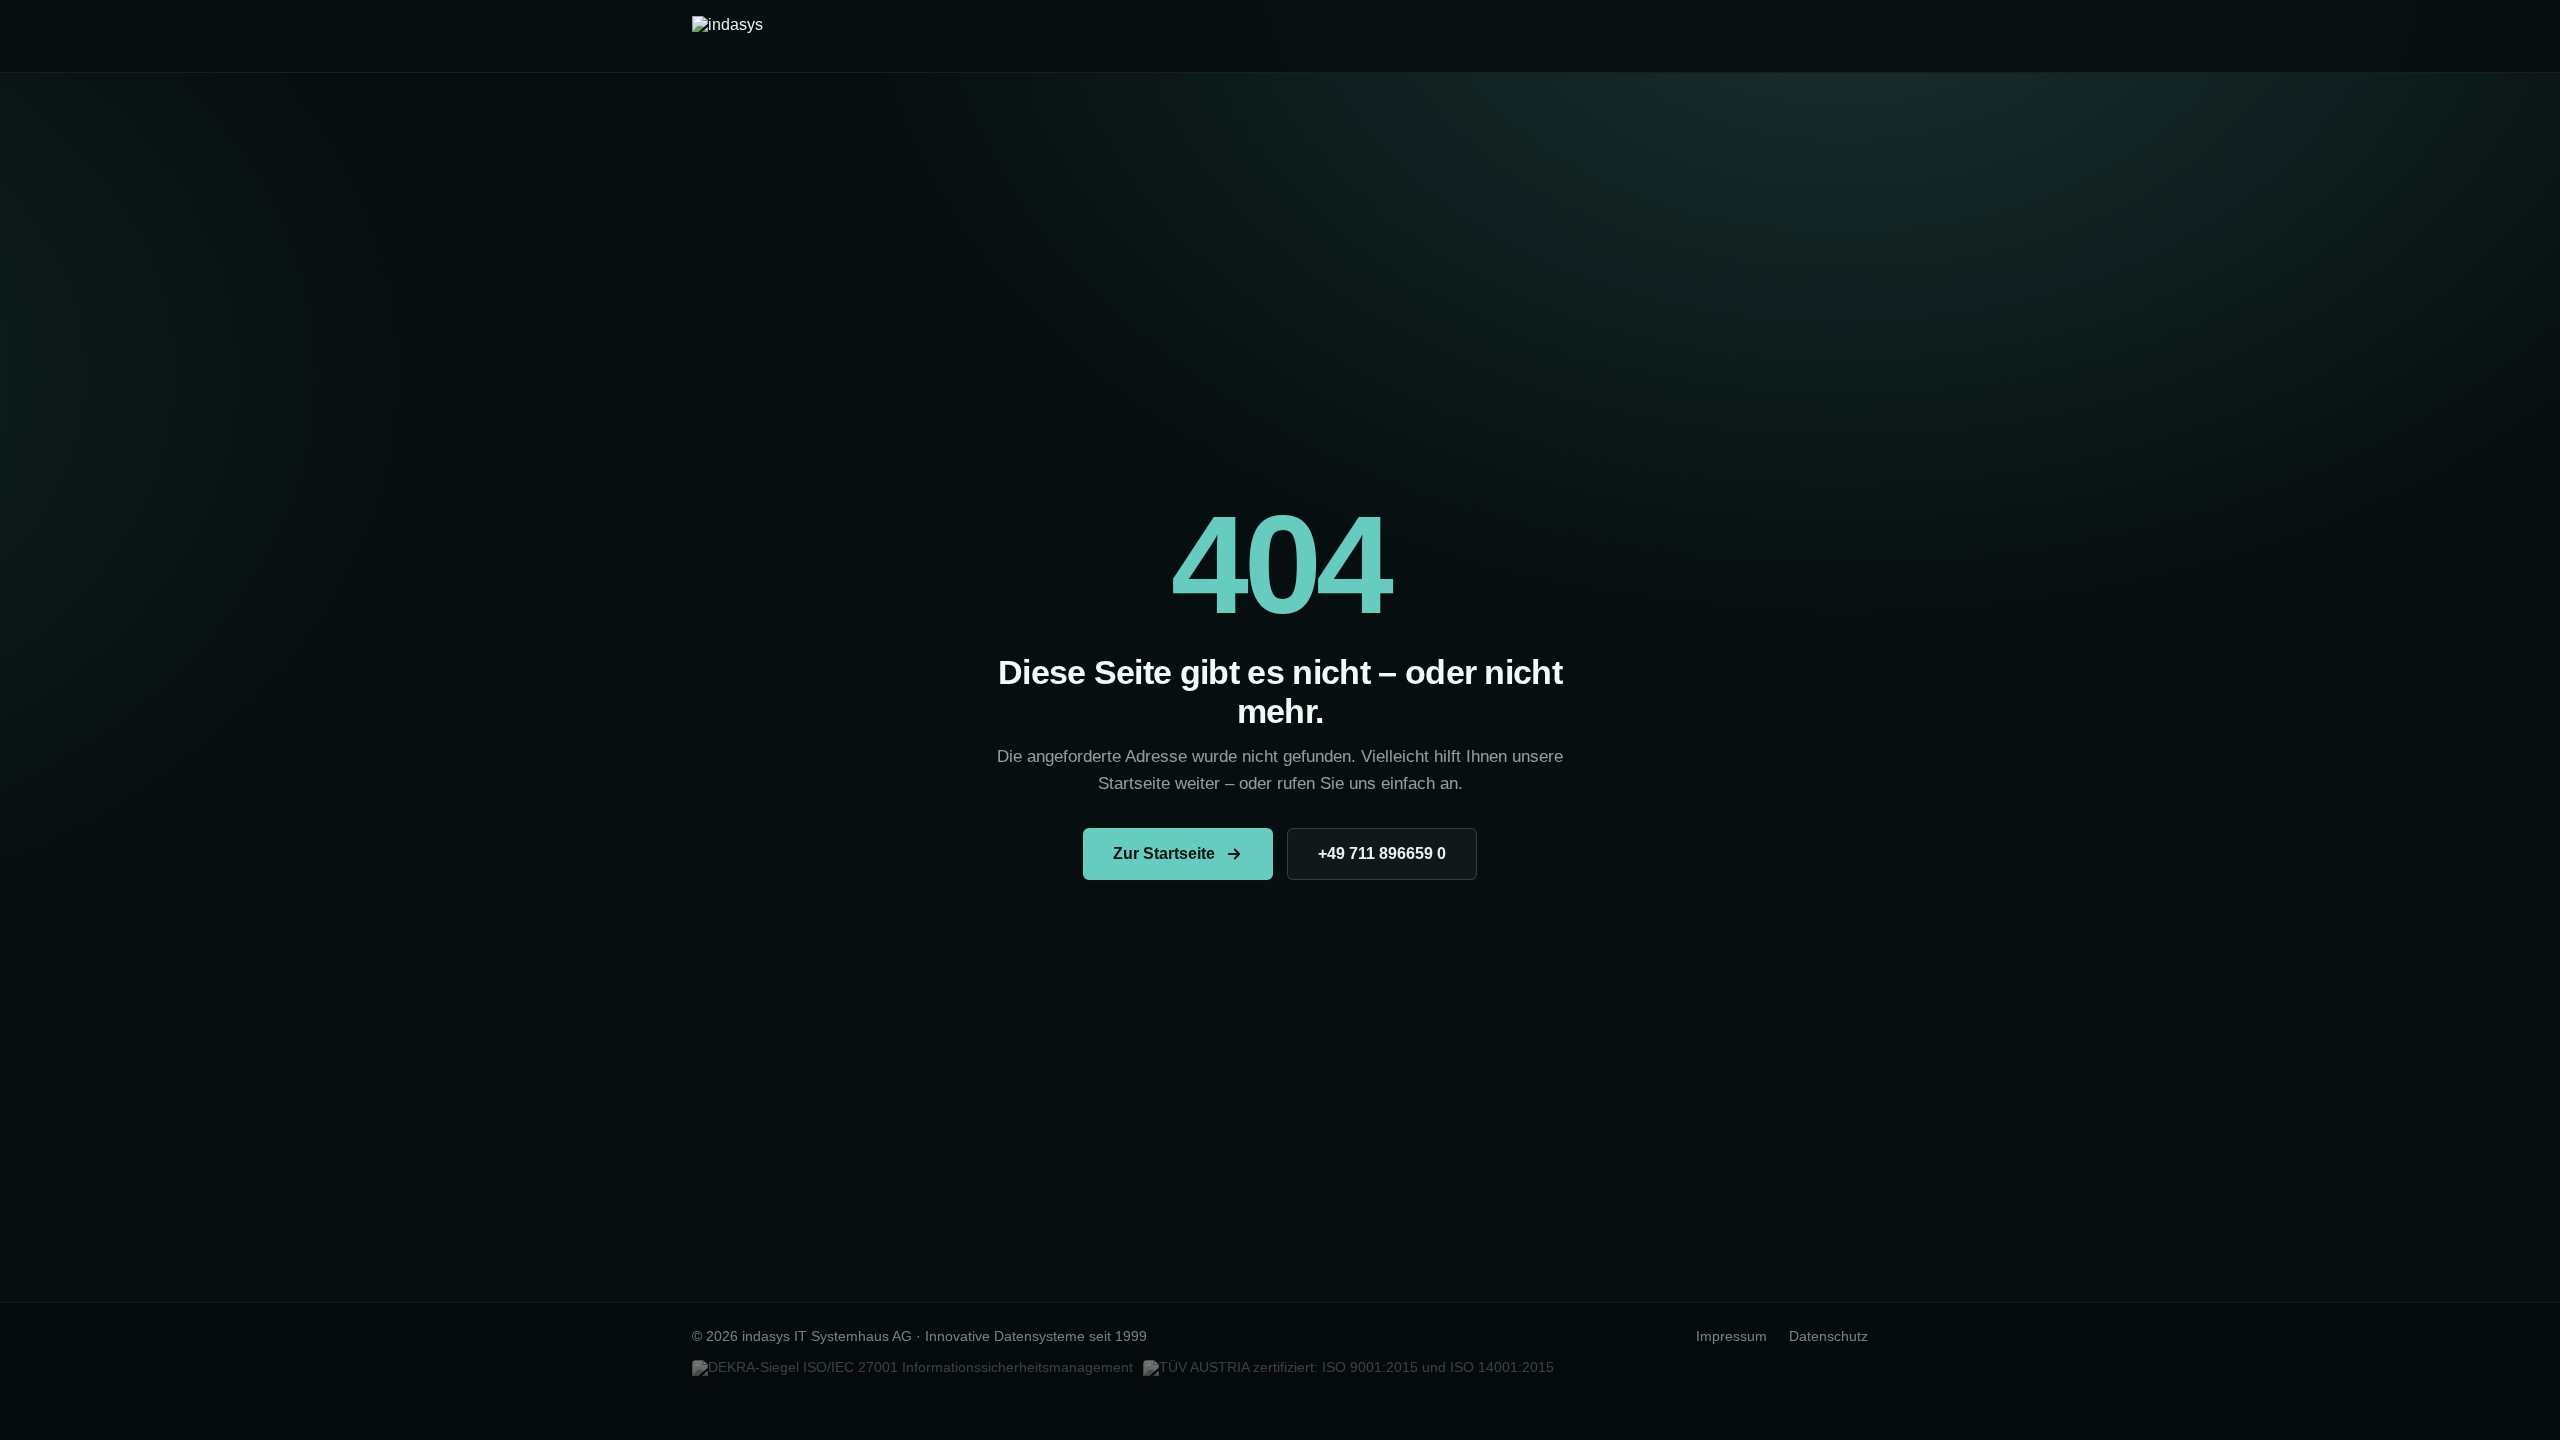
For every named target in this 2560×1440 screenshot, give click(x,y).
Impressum (1731, 1336)
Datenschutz (1828, 1336)
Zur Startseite (1164, 853)
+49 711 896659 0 (1382, 853)
